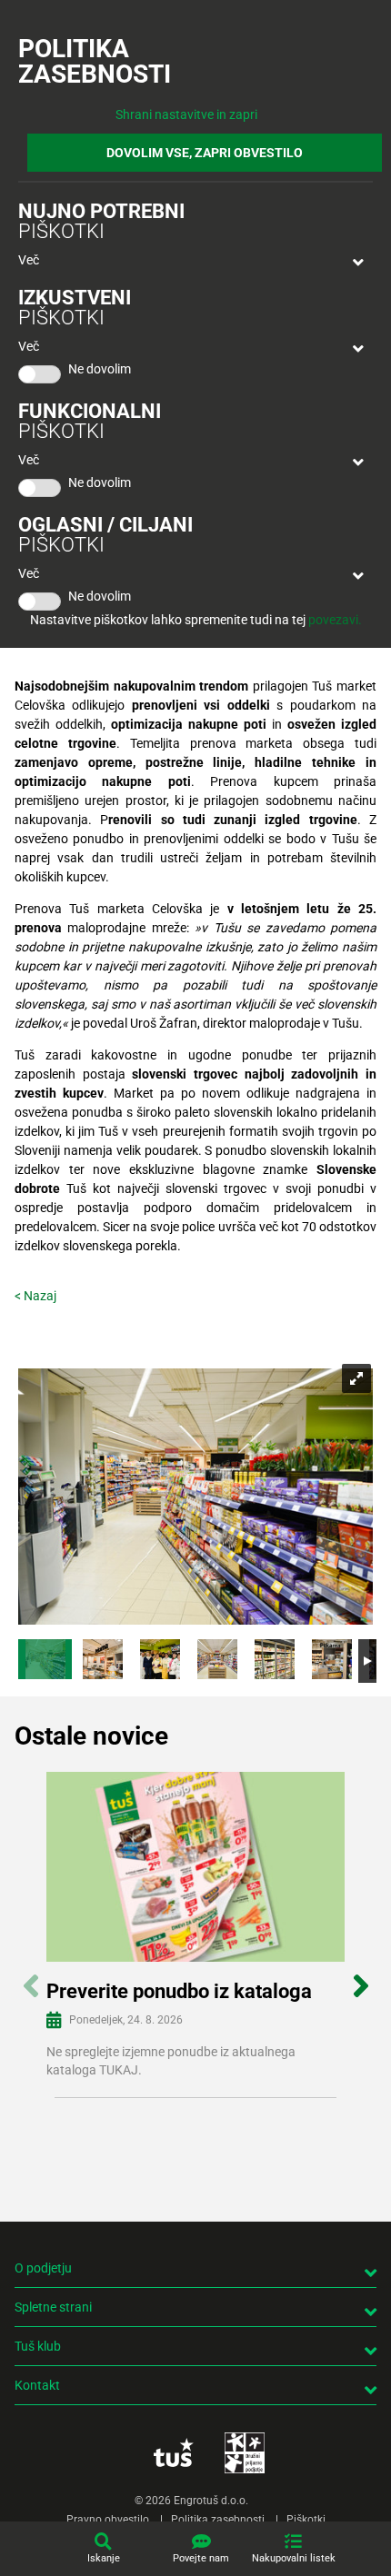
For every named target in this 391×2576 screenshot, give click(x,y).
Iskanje (104, 2558)
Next (361, 1976)
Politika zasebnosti (218, 2520)
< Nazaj (35, 1296)
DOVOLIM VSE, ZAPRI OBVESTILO (205, 153)
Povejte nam (201, 2558)
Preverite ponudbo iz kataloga (179, 1991)
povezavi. (335, 620)
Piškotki (306, 2520)
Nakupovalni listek (294, 2558)
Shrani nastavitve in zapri (186, 114)
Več (29, 260)
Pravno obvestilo (108, 2520)
